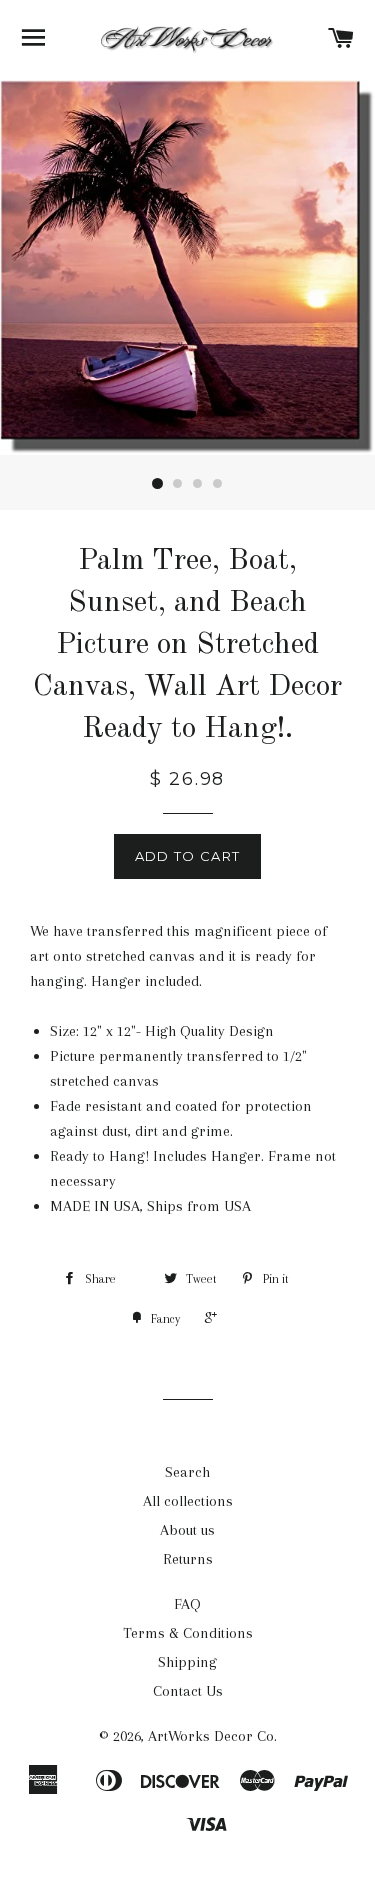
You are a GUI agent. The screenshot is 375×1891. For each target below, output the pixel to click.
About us (187, 1530)
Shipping (187, 1662)
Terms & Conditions (188, 1633)
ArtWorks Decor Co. (212, 1736)
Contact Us (188, 1691)
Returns (188, 1559)
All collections (188, 1501)
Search (187, 1472)
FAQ (187, 1604)
